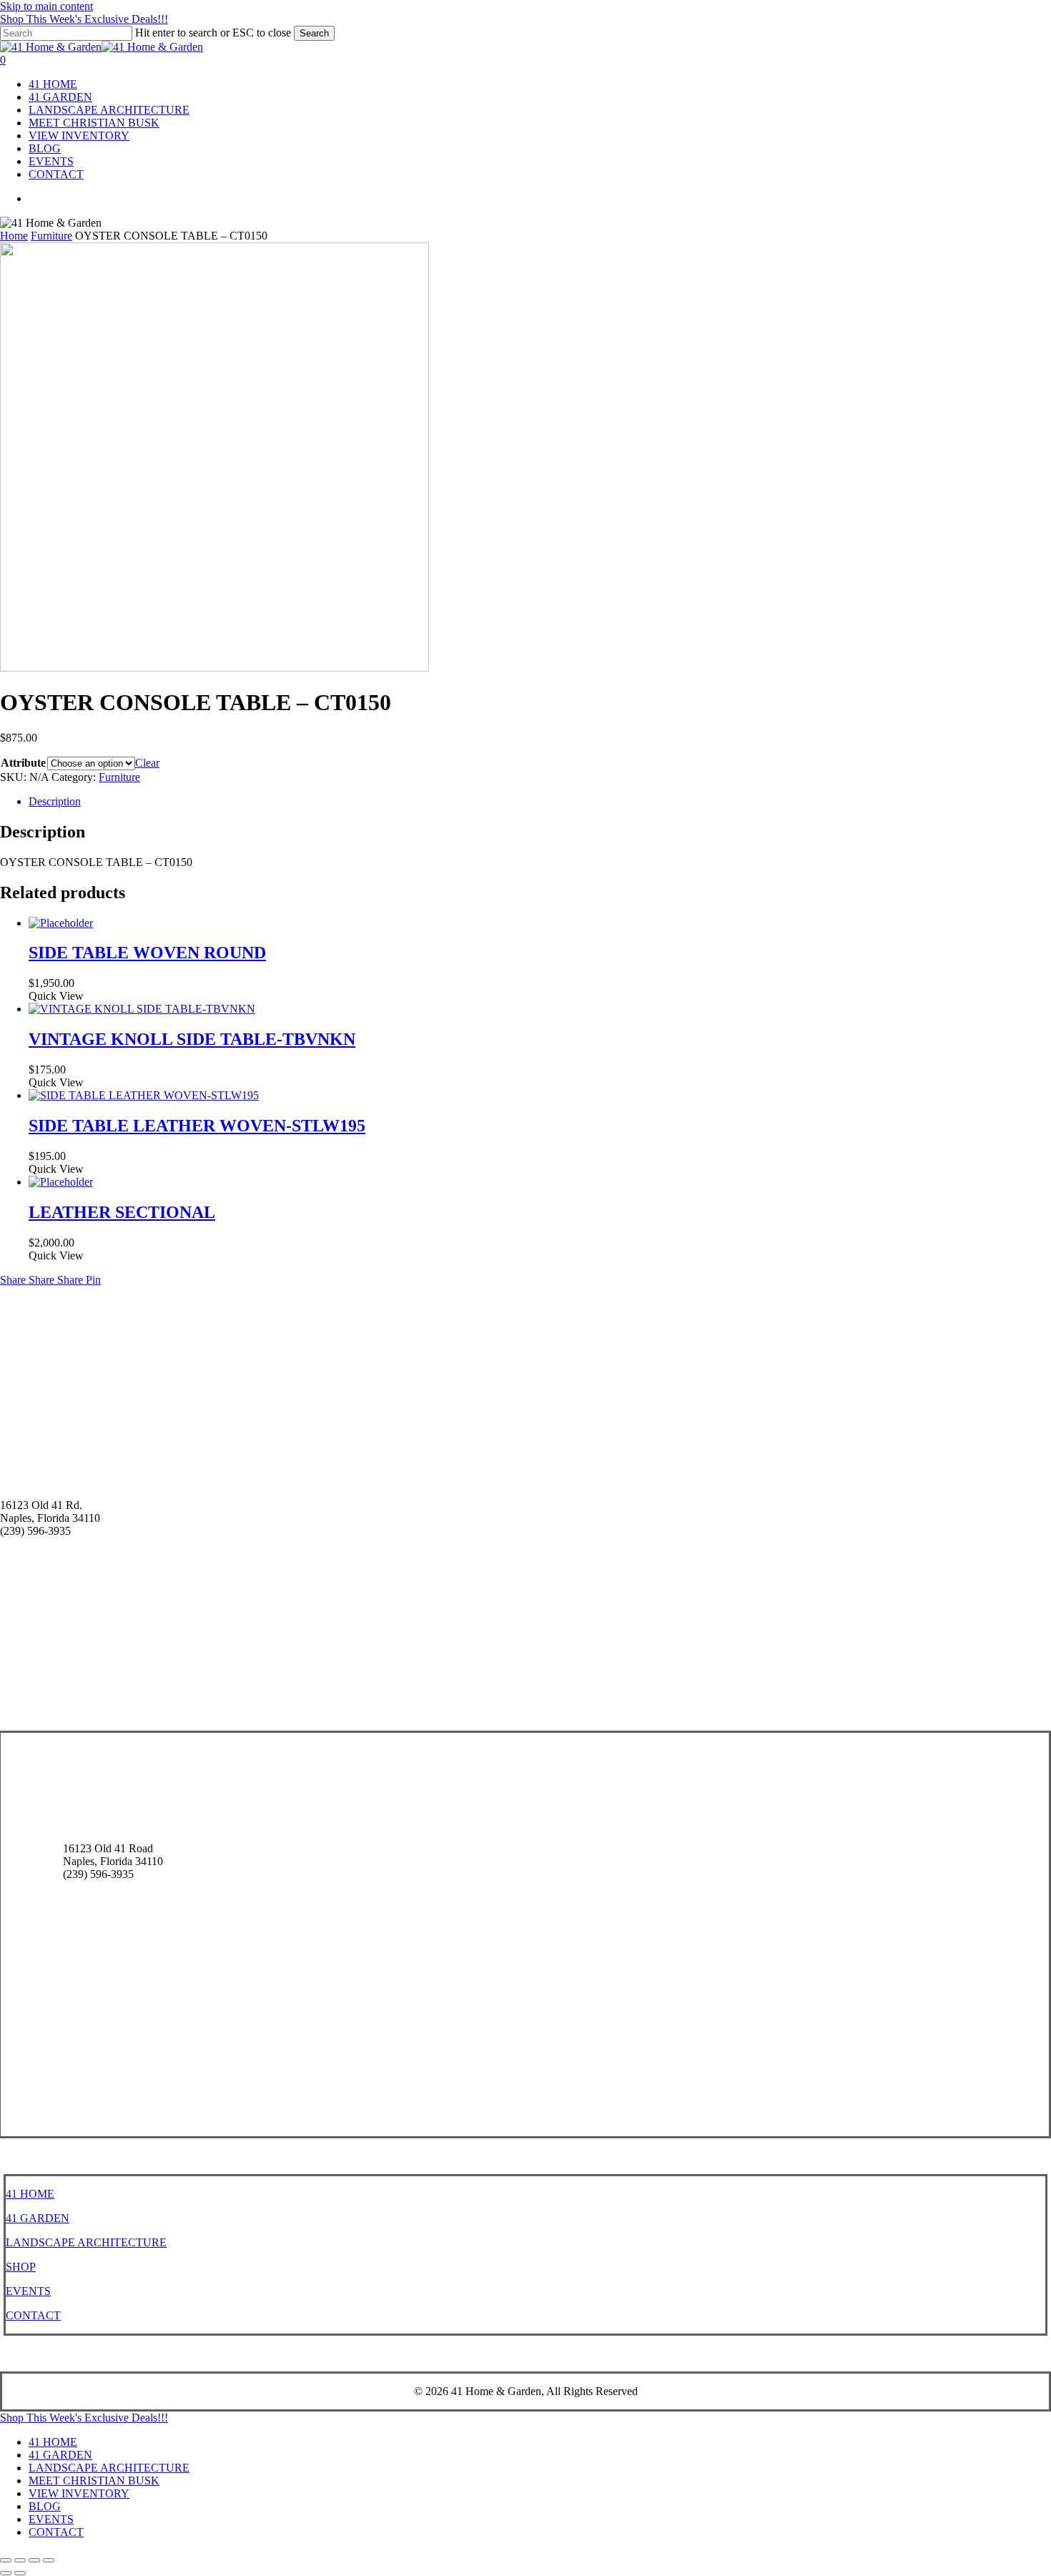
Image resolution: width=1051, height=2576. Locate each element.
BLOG (45, 2506)
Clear (147, 763)
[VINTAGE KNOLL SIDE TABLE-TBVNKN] (142, 1009)
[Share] (34, 2560)
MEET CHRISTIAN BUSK (94, 2481)
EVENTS (28, 2291)
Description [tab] (55, 801)
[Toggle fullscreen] (20, 2560)
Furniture (51, 236)
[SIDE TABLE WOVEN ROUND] (61, 923)
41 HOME (30, 2194)
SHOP (21, 2267)
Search (314, 33)
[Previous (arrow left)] (6, 2573)
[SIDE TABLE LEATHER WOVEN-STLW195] (144, 1095)
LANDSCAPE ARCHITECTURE (86, 2242)
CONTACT (33, 2315)
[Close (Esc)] (49, 2560)
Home (14, 236)
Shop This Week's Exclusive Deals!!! (84, 19)
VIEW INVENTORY (79, 2493)
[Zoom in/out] (6, 2560)
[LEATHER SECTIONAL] (61, 1182)
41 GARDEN (38, 2218)
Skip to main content (46, 6)
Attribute (23, 763)
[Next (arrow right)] (20, 2573)
